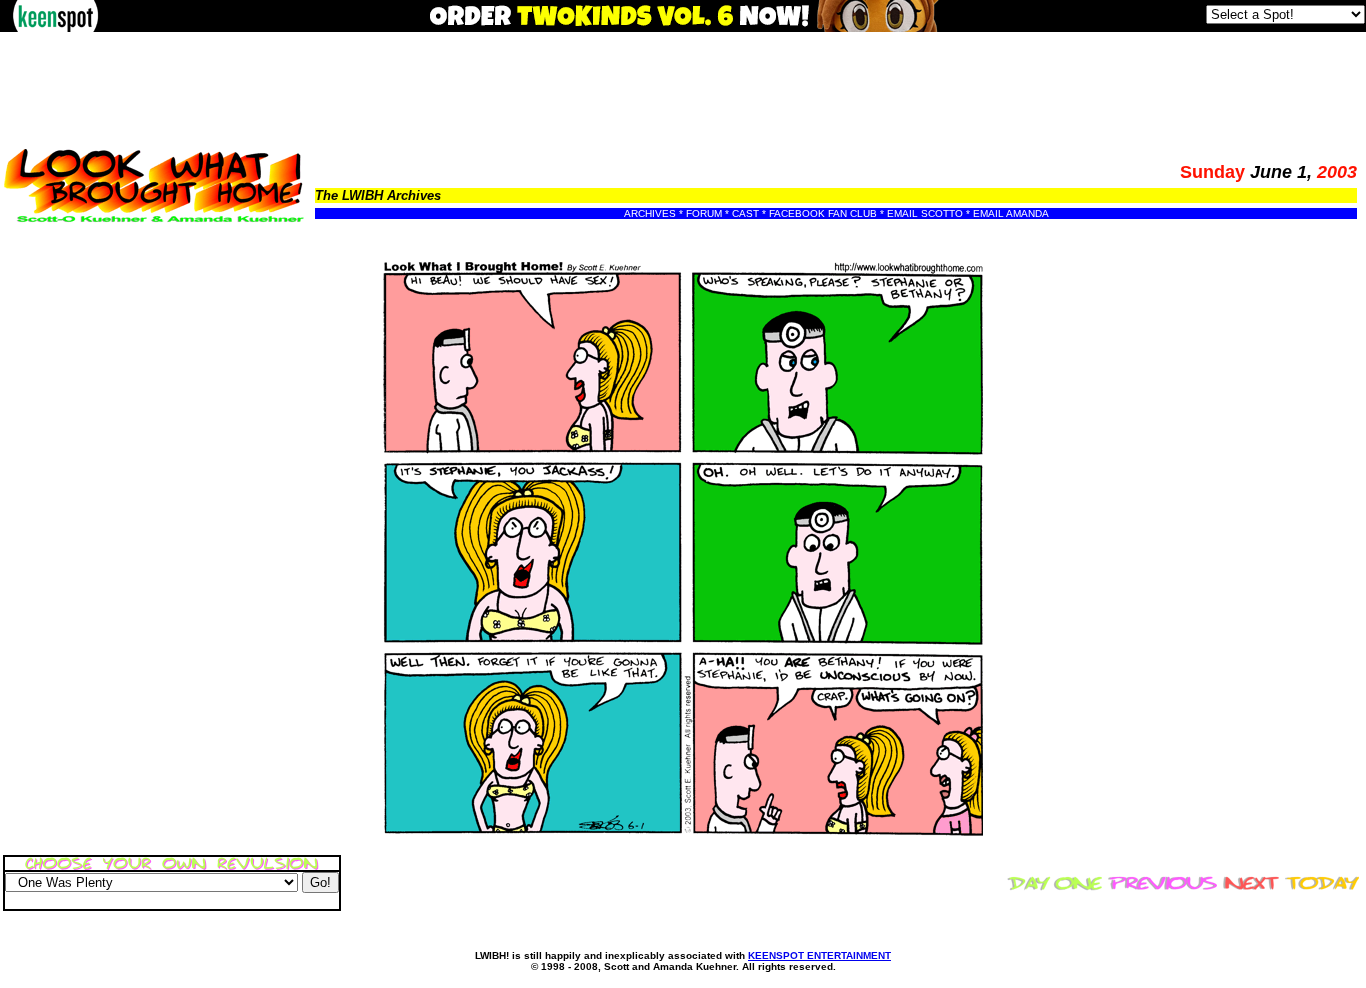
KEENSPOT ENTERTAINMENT (819, 955)
